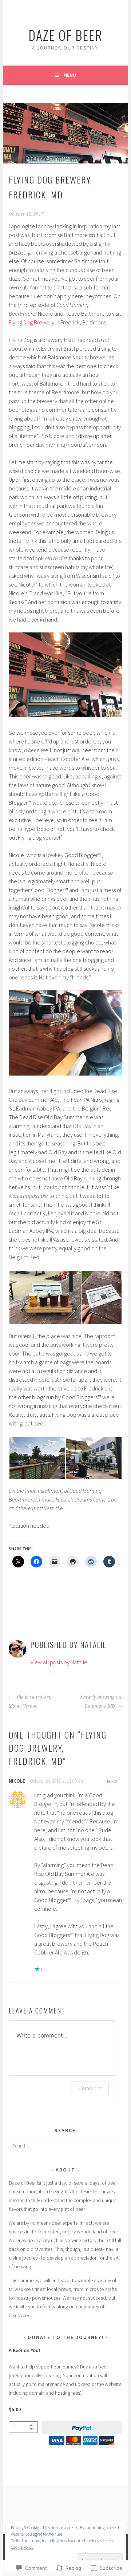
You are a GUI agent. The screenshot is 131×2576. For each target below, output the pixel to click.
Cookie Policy (22, 2547)
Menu (70, 75)
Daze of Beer (65, 35)
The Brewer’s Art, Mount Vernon (30, 1702)
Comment (90, 2088)
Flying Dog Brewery (31, 322)
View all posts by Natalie (59, 1662)
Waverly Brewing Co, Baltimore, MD (100, 1702)
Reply (112, 1781)
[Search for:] (65, 2146)
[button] (45, 1297)
